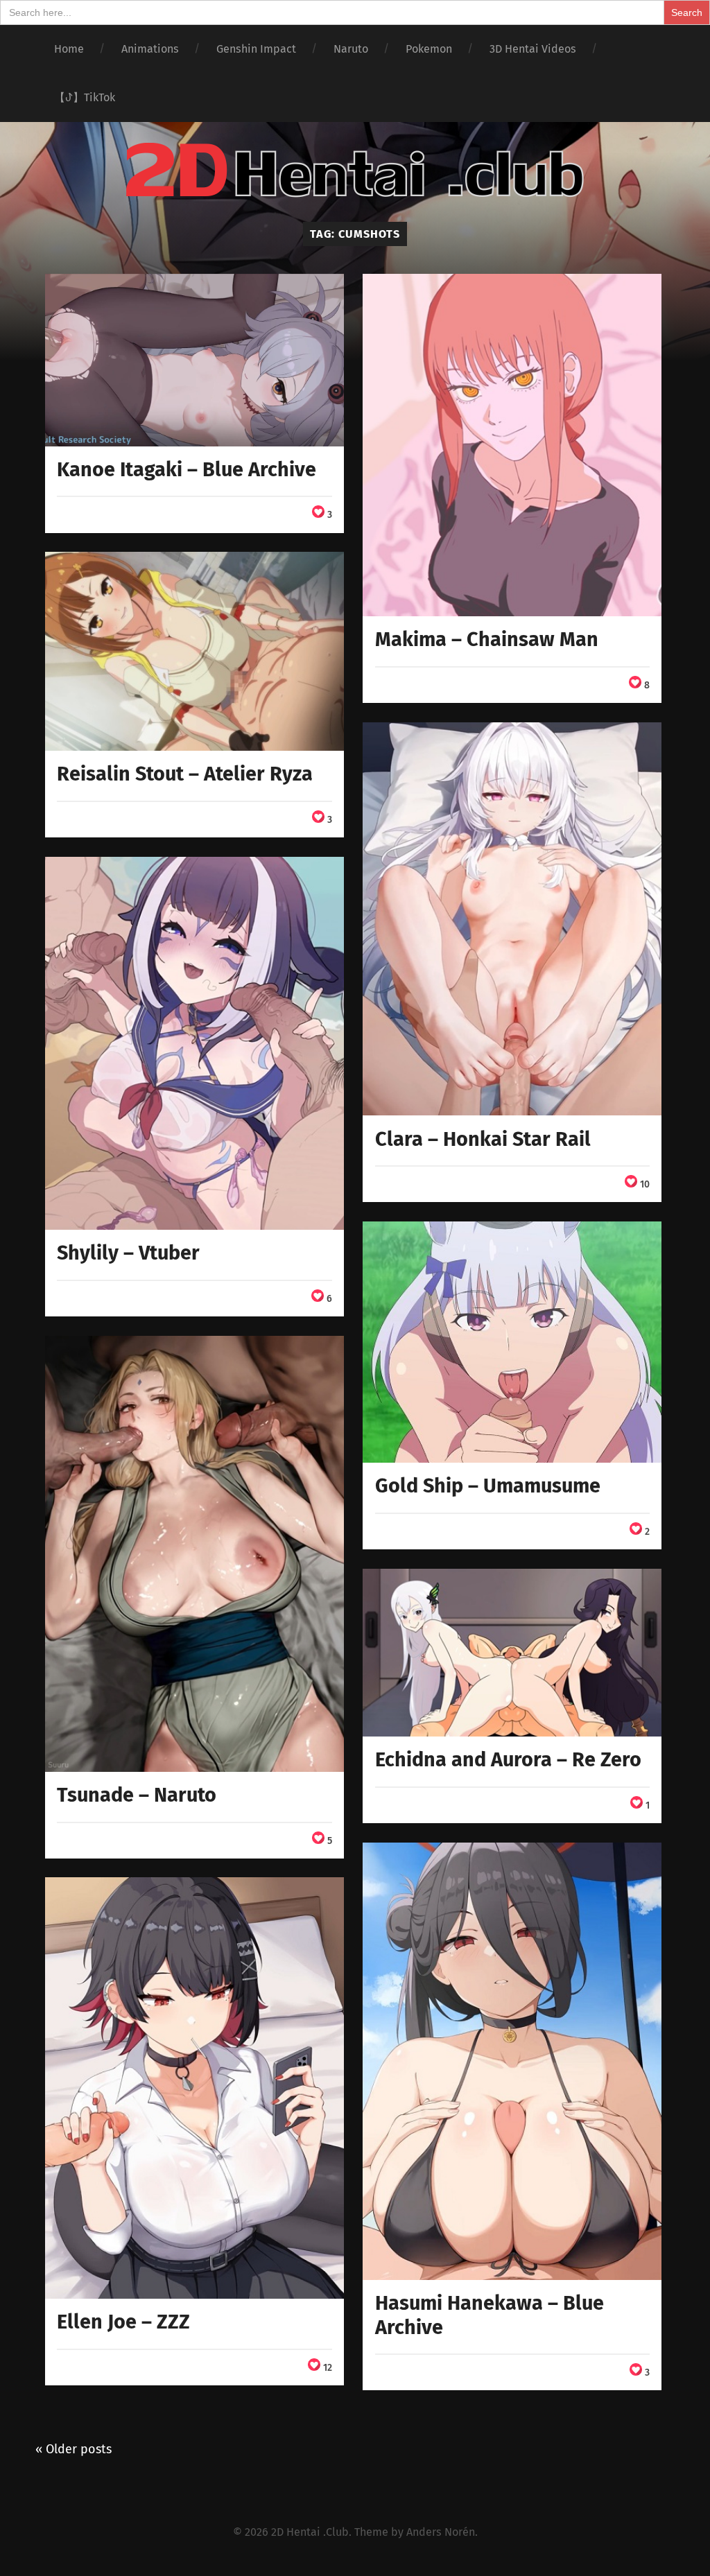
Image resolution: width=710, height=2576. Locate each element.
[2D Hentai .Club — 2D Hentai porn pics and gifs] (355, 170)
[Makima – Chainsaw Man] (512, 445)
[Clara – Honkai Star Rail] (512, 919)
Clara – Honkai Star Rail (483, 1139)
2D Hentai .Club (310, 2532)
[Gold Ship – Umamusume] (512, 1342)
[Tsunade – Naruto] (194, 1554)
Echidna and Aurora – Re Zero (508, 1760)
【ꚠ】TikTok (85, 97)
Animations (150, 49)
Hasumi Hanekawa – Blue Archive (490, 2315)
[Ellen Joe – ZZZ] (194, 2088)
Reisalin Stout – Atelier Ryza (185, 774)
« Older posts (73, 2449)
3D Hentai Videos (533, 49)
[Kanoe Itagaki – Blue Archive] (194, 360)
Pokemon (429, 49)
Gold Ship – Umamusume (488, 1486)
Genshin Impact (256, 49)
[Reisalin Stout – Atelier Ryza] (194, 651)
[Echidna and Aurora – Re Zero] (512, 1653)
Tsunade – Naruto (137, 1795)
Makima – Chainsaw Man (487, 639)
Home (69, 49)
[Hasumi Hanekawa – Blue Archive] (512, 2061)
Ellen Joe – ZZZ (123, 2322)
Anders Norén (441, 2532)
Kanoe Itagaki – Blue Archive (187, 470)
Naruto (351, 49)
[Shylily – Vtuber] (194, 1044)
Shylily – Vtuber (128, 1253)
